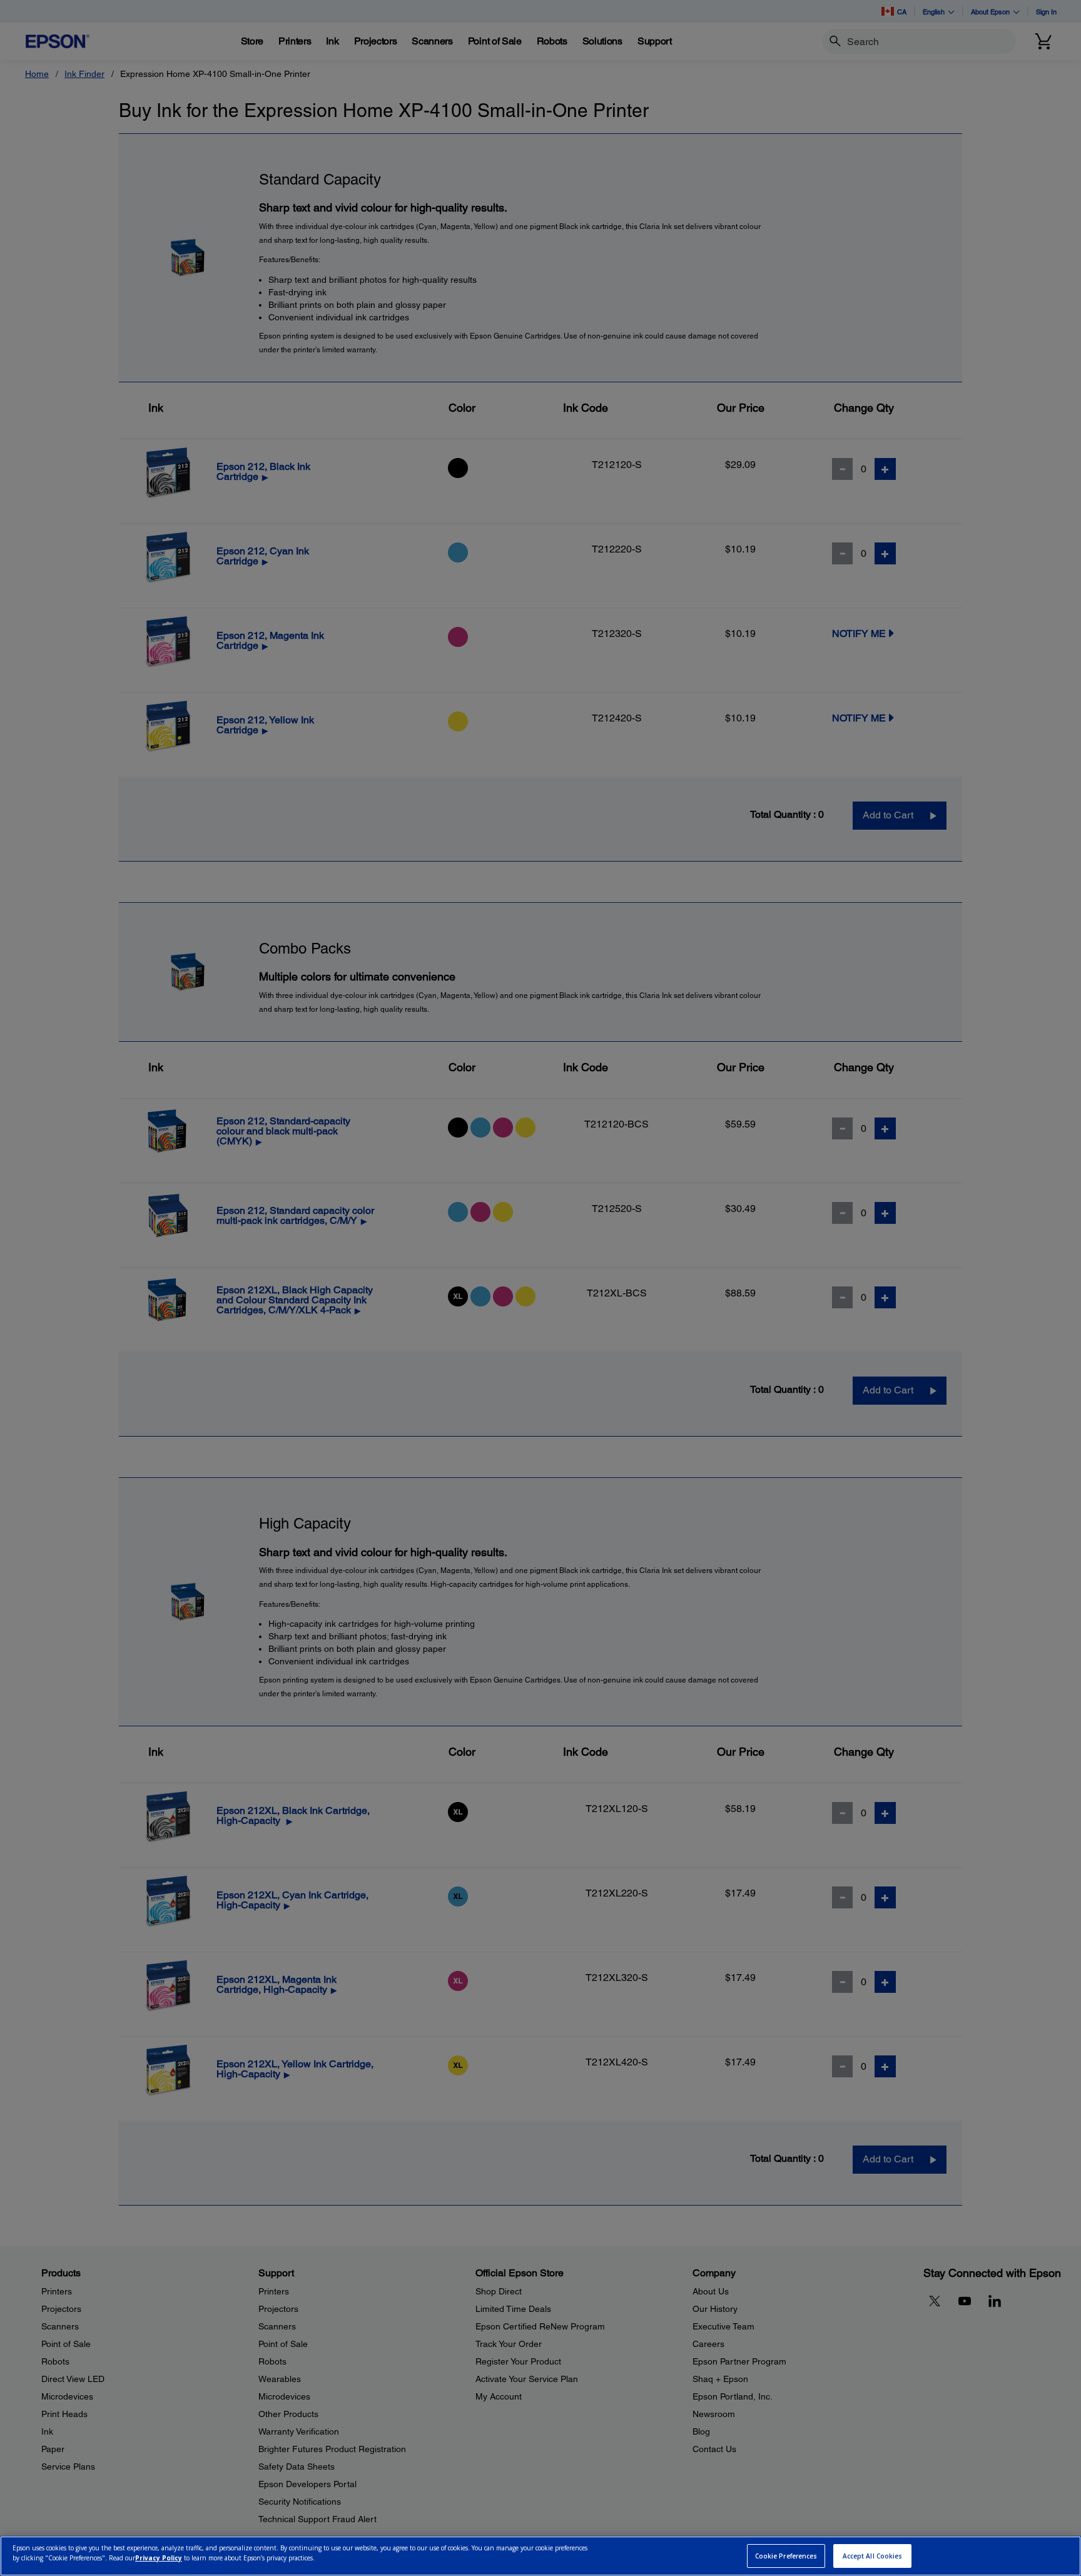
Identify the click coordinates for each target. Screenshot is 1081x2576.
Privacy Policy (159, 2558)
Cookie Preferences (786, 2556)
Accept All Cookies (873, 2556)
